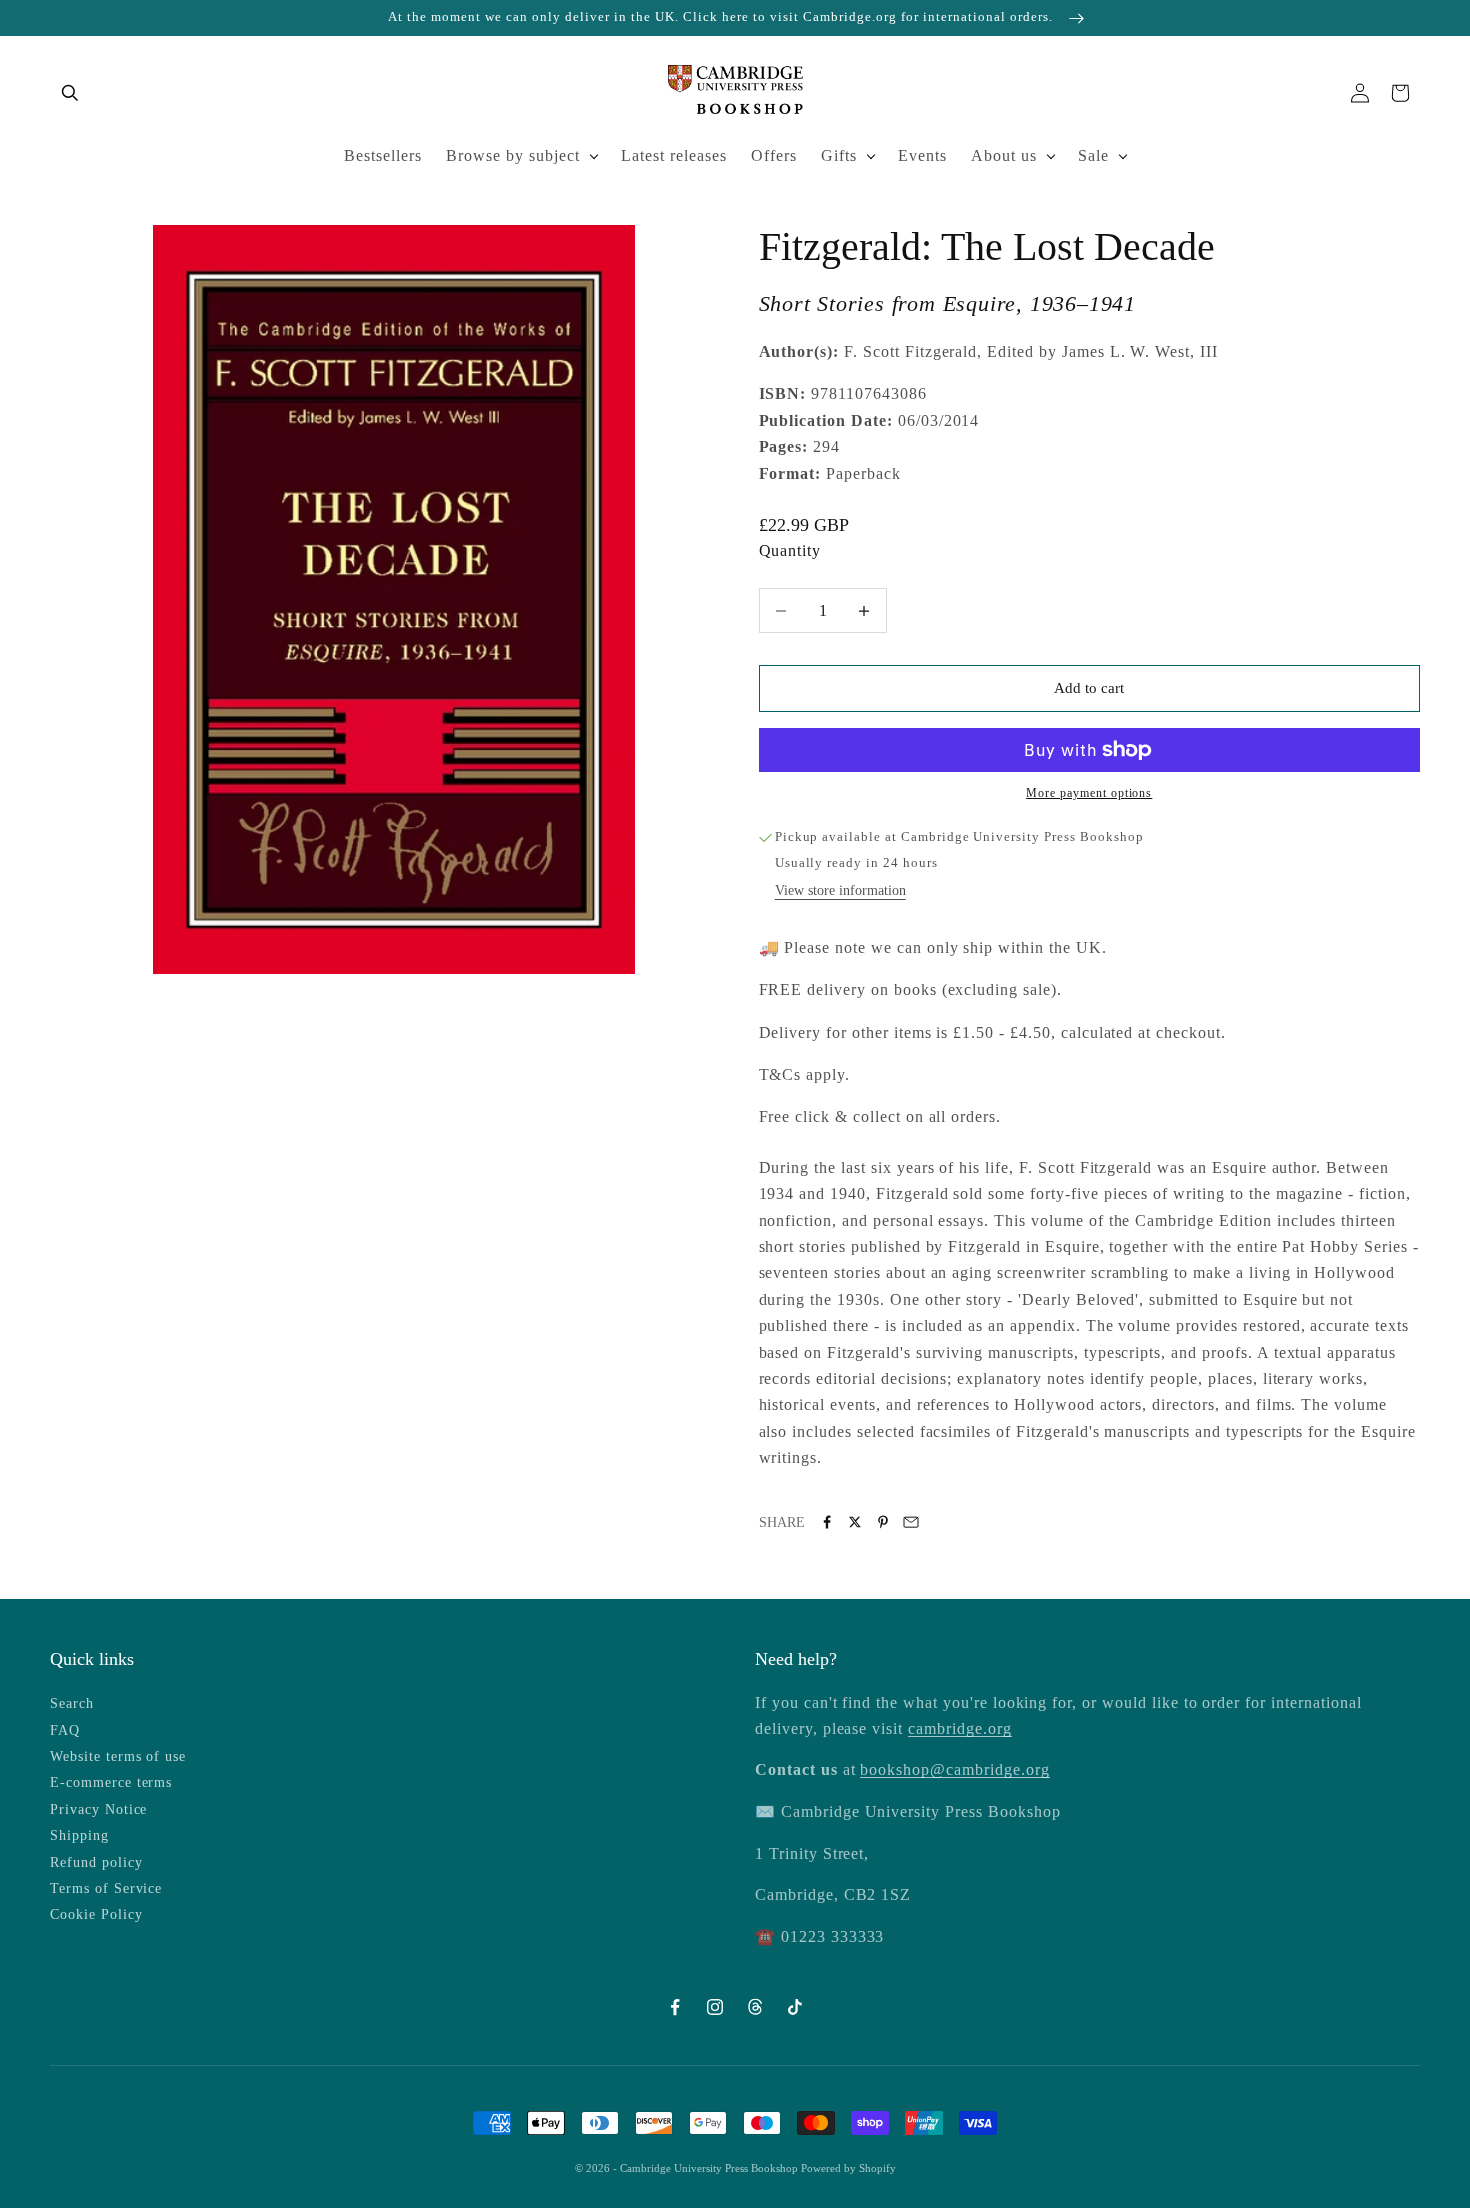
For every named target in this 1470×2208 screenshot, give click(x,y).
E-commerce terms (111, 1782)
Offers (774, 155)
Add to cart (1089, 688)
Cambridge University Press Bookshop (710, 2168)
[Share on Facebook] (827, 1522)
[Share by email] (911, 1522)
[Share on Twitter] (855, 1522)
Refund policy (96, 1862)
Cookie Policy (96, 1914)
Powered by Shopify (848, 2168)
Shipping (79, 1835)
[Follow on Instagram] (715, 2007)
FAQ (65, 1730)
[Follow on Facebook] (675, 2007)
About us (1004, 155)
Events (922, 155)
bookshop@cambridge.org (954, 1769)
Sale (1093, 155)
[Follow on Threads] (755, 2007)
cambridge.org (959, 1728)
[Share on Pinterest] (883, 1522)
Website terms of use (118, 1756)
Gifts (839, 155)
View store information (840, 890)
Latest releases (674, 155)
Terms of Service (106, 1888)
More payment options (1089, 793)
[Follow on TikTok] (795, 2007)
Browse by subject (513, 155)
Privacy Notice (98, 1809)
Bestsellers (383, 155)
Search (72, 1703)
